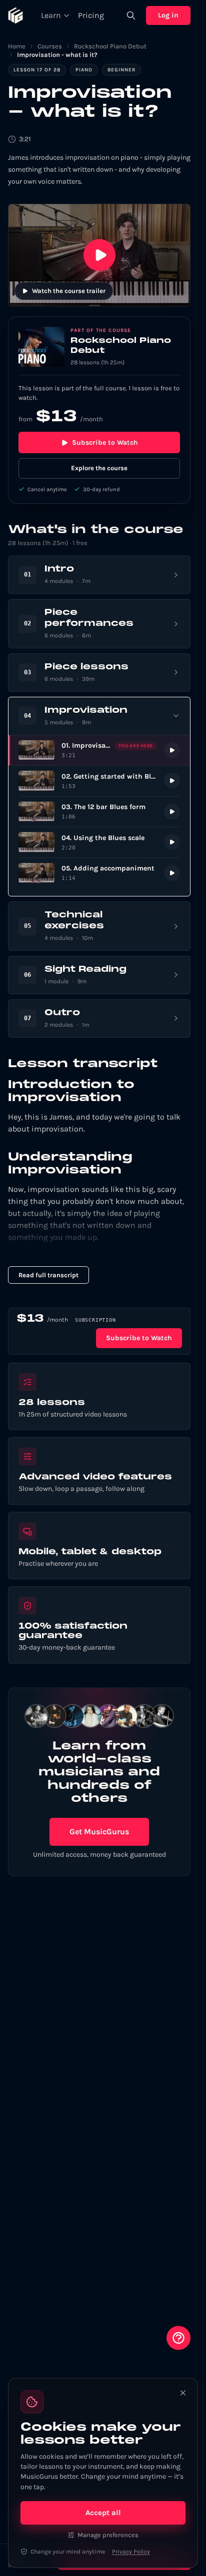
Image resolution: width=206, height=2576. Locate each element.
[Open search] (131, 15)
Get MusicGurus (99, 1832)
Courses (50, 46)
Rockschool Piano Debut (110, 46)
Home (17, 46)
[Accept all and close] (183, 2393)
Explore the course (99, 468)
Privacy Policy (131, 2552)
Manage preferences (108, 2535)
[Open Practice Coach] (178, 2338)
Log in (168, 15)
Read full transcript (48, 1275)
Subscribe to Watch (105, 442)
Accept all (103, 2513)
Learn (51, 15)
